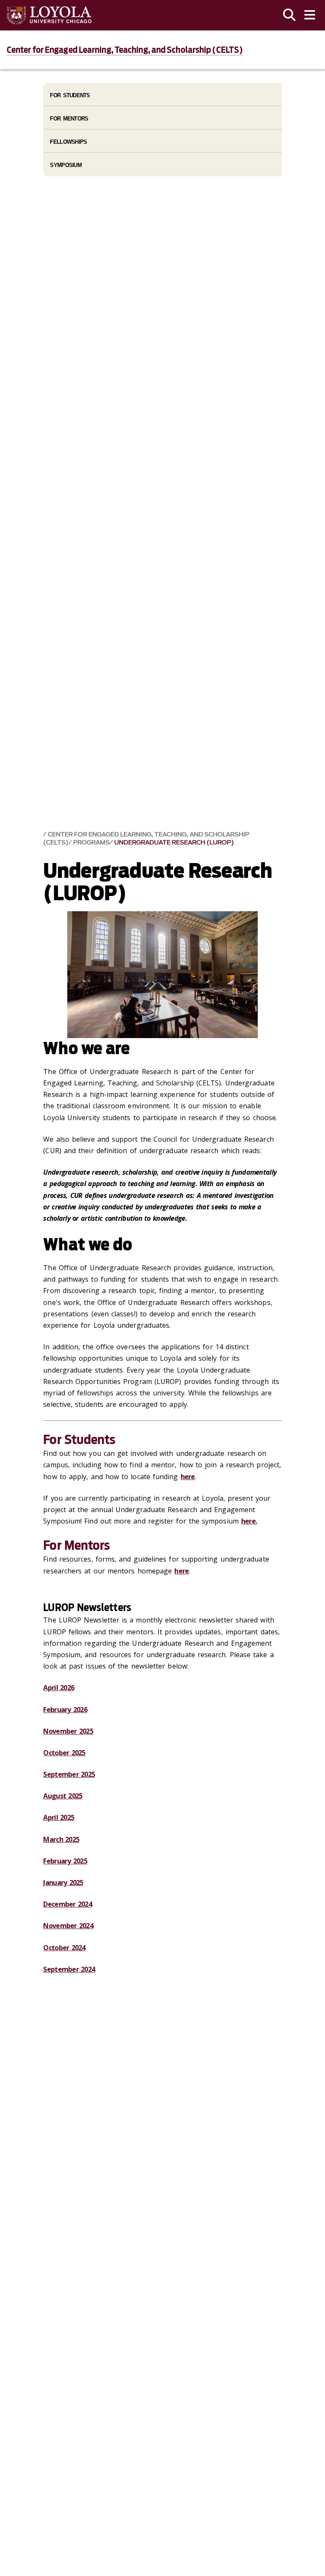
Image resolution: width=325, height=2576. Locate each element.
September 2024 (69, 1969)
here (188, 1477)
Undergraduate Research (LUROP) (174, 843)
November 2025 (68, 1731)
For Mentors (69, 119)
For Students (70, 95)
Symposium (66, 165)
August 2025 (63, 1796)
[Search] (289, 15)
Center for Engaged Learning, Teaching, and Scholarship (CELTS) (125, 50)
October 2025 (64, 1753)
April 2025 (59, 1817)
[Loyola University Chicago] (49, 15)
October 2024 (64, 1948)
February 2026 (65, 1710)
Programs (91, 843)
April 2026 (59, 1688)
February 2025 (65, 1861)
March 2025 (61, 1839)
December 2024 (67, 1904)
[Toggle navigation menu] (310, 15)
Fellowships (68, 142)
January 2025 (63, 1883)
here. (249, 1521)
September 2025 (69, 1774)
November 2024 (68, 1926)
